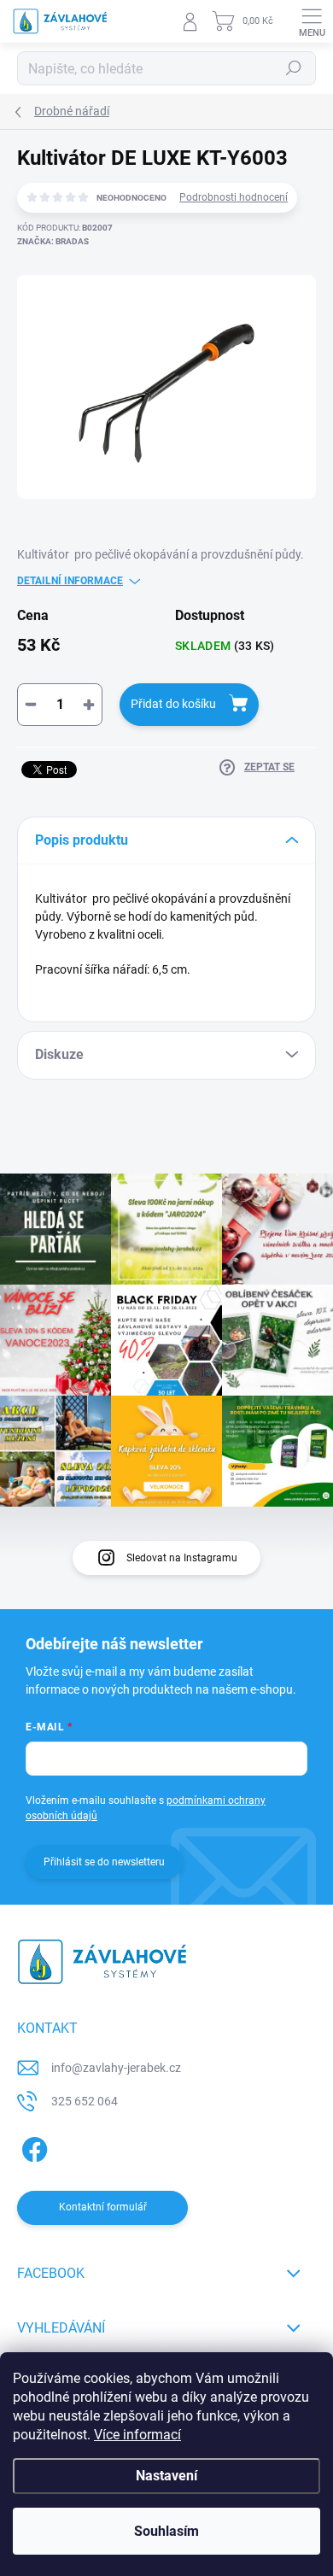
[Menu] (312, 21)
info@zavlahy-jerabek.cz (116, 2068)
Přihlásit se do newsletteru (104, 1862)
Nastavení (166, 2476)
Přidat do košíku (173, 704)
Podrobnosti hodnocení (234, 197)
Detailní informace (70, 581)
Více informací (137, 2435)
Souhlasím (166, 2531)
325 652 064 (85, 2101)
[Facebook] (32, 2147)
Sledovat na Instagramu (182, 1558)
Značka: (53, 241)
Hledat (294, 68)
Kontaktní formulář (103, 2207)
